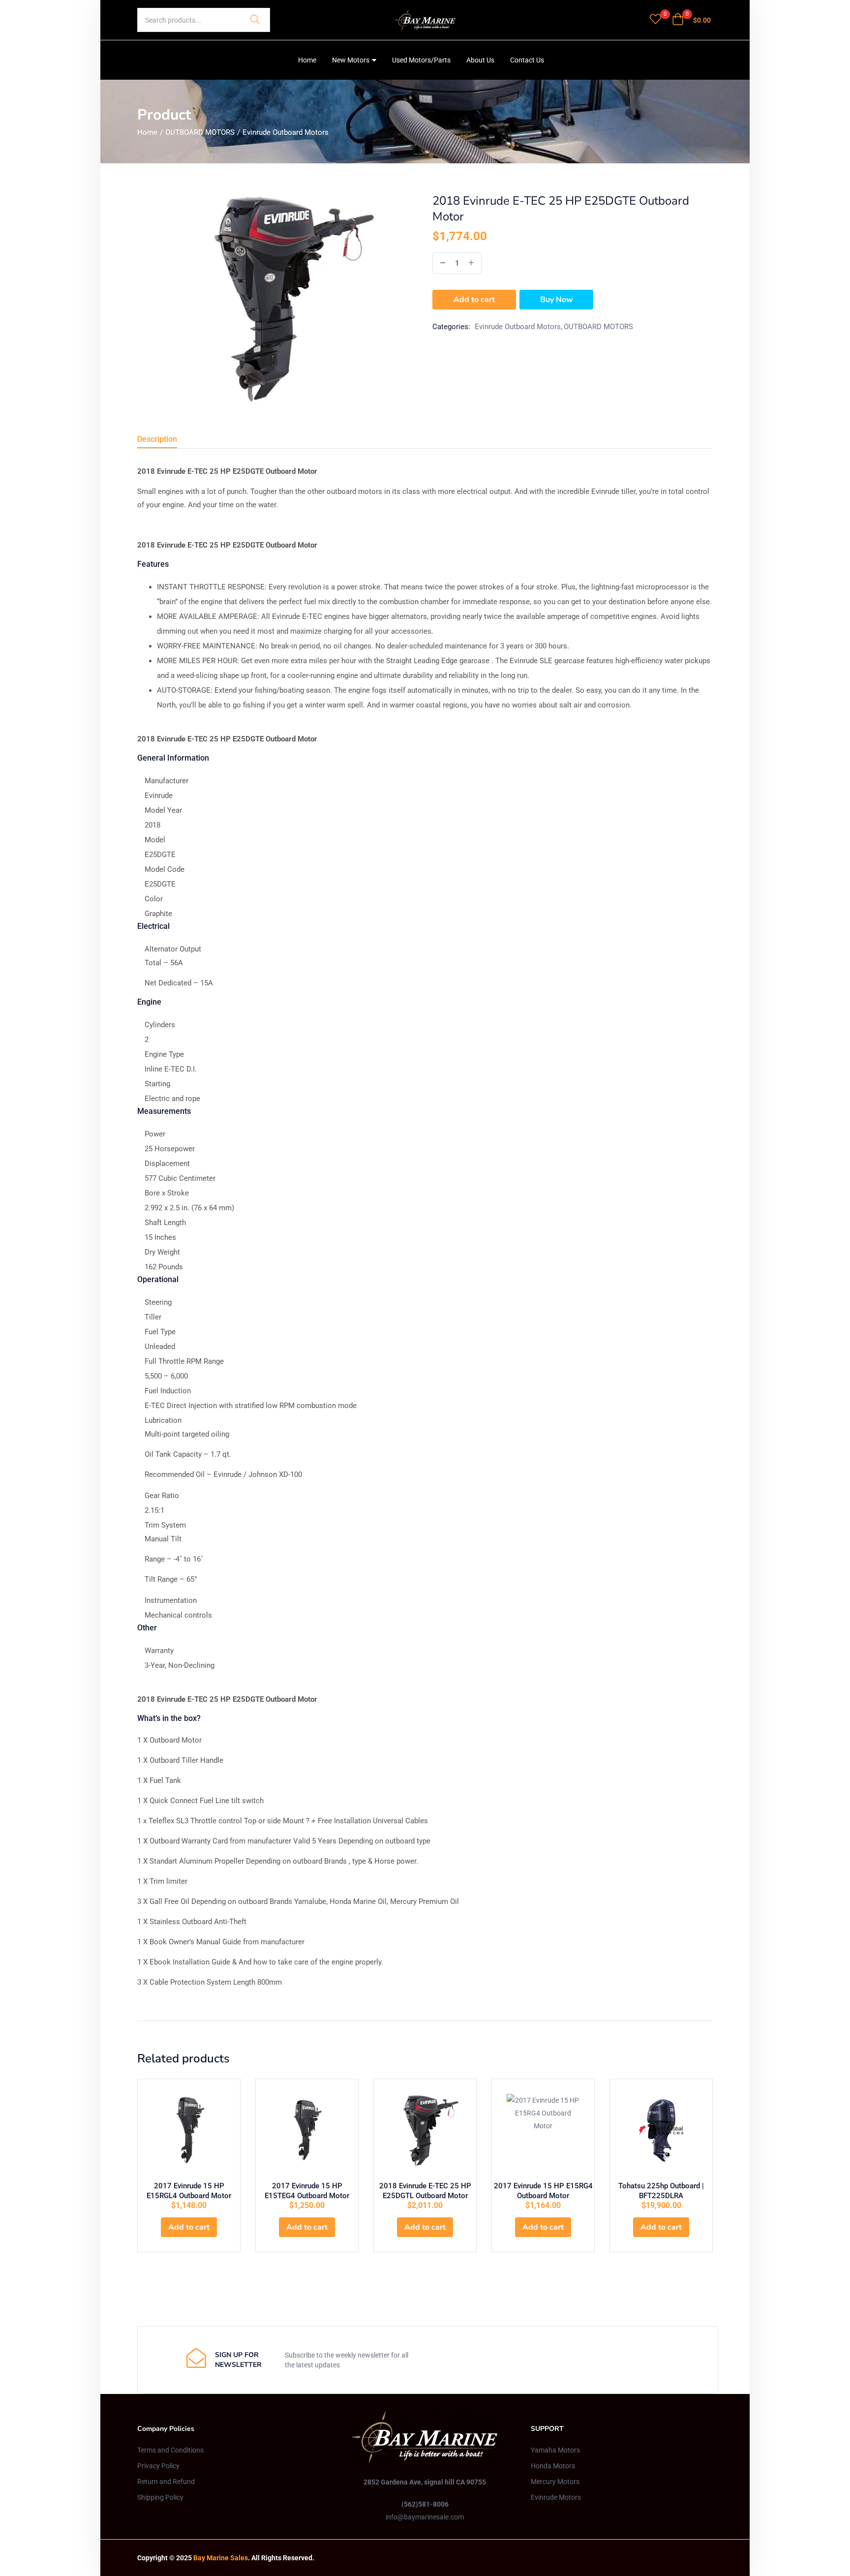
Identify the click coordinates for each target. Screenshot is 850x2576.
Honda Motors (553, 2466)
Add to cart (474, 300)
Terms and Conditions (170, 2450)
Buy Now (557, 300)
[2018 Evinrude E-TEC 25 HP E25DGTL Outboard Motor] (425, 2130)
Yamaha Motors (555, 2450)
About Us (480, 60)
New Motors (351, 60)
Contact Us (527, 60)
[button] (691, 20)
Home (307, 60)
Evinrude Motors (556, 2497)
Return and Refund (166, 2482)
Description (157, 439)
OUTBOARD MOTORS (200, 132)
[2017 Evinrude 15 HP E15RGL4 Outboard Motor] (189, 2130)
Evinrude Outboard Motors (286, 132)
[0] (655, 20)
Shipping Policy (160, 2497)
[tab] (169, 441)
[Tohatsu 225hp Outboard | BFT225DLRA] (661, 2130)
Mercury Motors (555, 2482)
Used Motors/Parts (421, 60)
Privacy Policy (158, 2466)
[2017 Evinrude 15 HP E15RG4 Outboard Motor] (543, 2130)
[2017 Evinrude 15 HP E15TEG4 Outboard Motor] (307, 2130)
